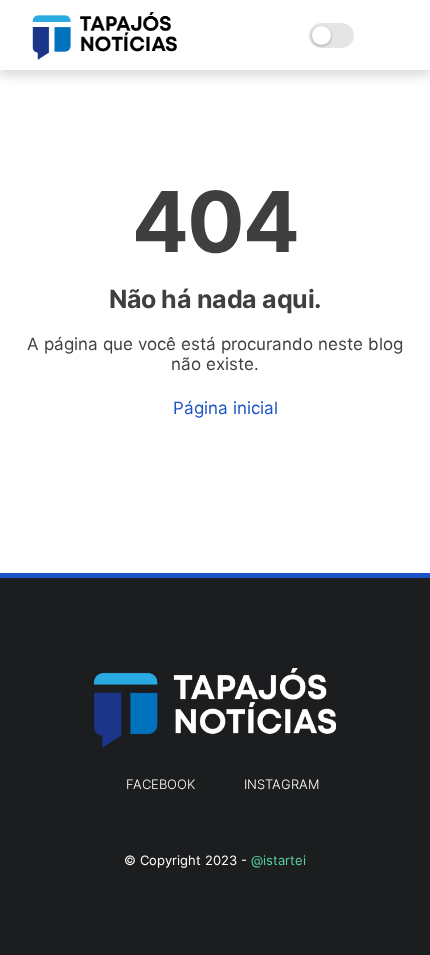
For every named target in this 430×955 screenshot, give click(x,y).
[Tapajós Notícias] (105, 54)
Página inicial (223, 408)
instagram (281, 784)
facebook (160, 784)
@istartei (278, 860)
